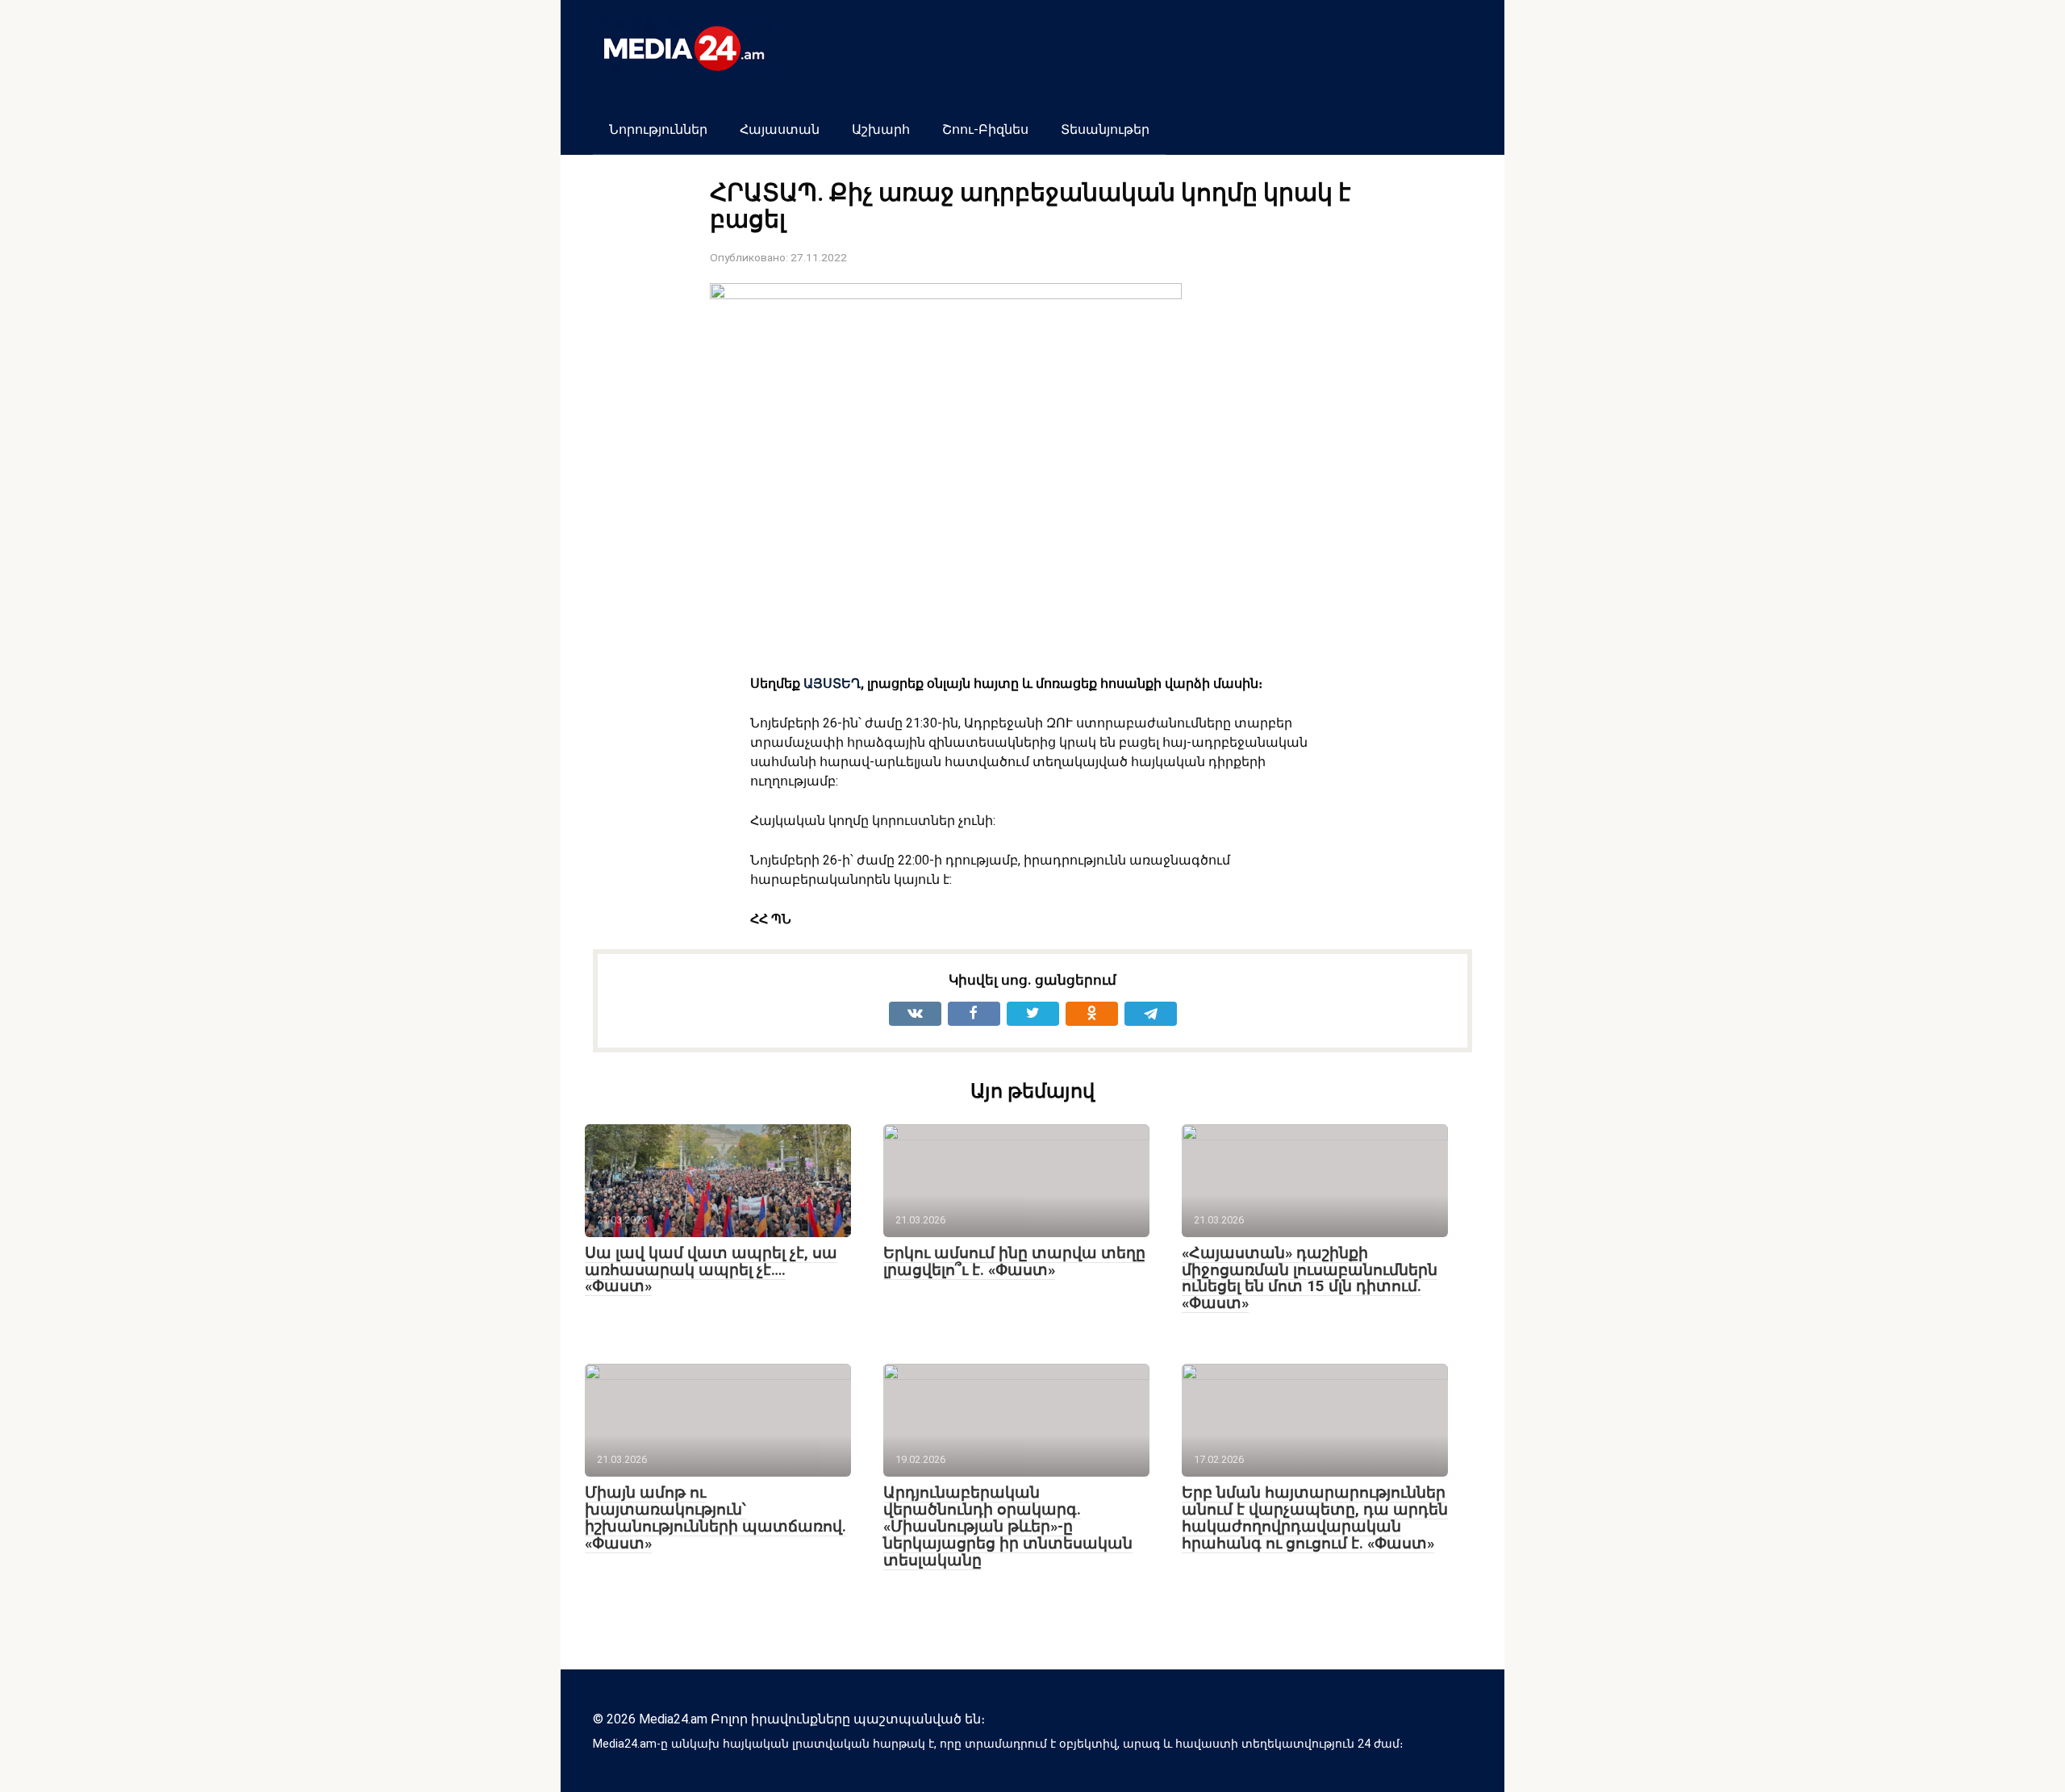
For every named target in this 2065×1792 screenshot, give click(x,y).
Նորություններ (658, 129)
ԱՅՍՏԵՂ (830, 683)
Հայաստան (780, 129)
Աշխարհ (881, 129)
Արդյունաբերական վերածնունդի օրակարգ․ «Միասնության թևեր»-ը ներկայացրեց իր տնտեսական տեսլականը (1008, 1526)
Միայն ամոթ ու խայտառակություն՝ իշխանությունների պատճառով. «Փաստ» (715, 1518)
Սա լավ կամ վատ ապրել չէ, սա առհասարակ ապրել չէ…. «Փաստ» (711, 1270)
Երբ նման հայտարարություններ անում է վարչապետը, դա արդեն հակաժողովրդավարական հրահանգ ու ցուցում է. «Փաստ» (1315, 1518)
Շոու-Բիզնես (985, 129)
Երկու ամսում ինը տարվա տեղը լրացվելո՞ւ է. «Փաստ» (1014, 1261)
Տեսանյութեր (1105, 129)
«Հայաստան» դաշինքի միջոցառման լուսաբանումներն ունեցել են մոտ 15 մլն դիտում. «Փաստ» (1310, 1278)
